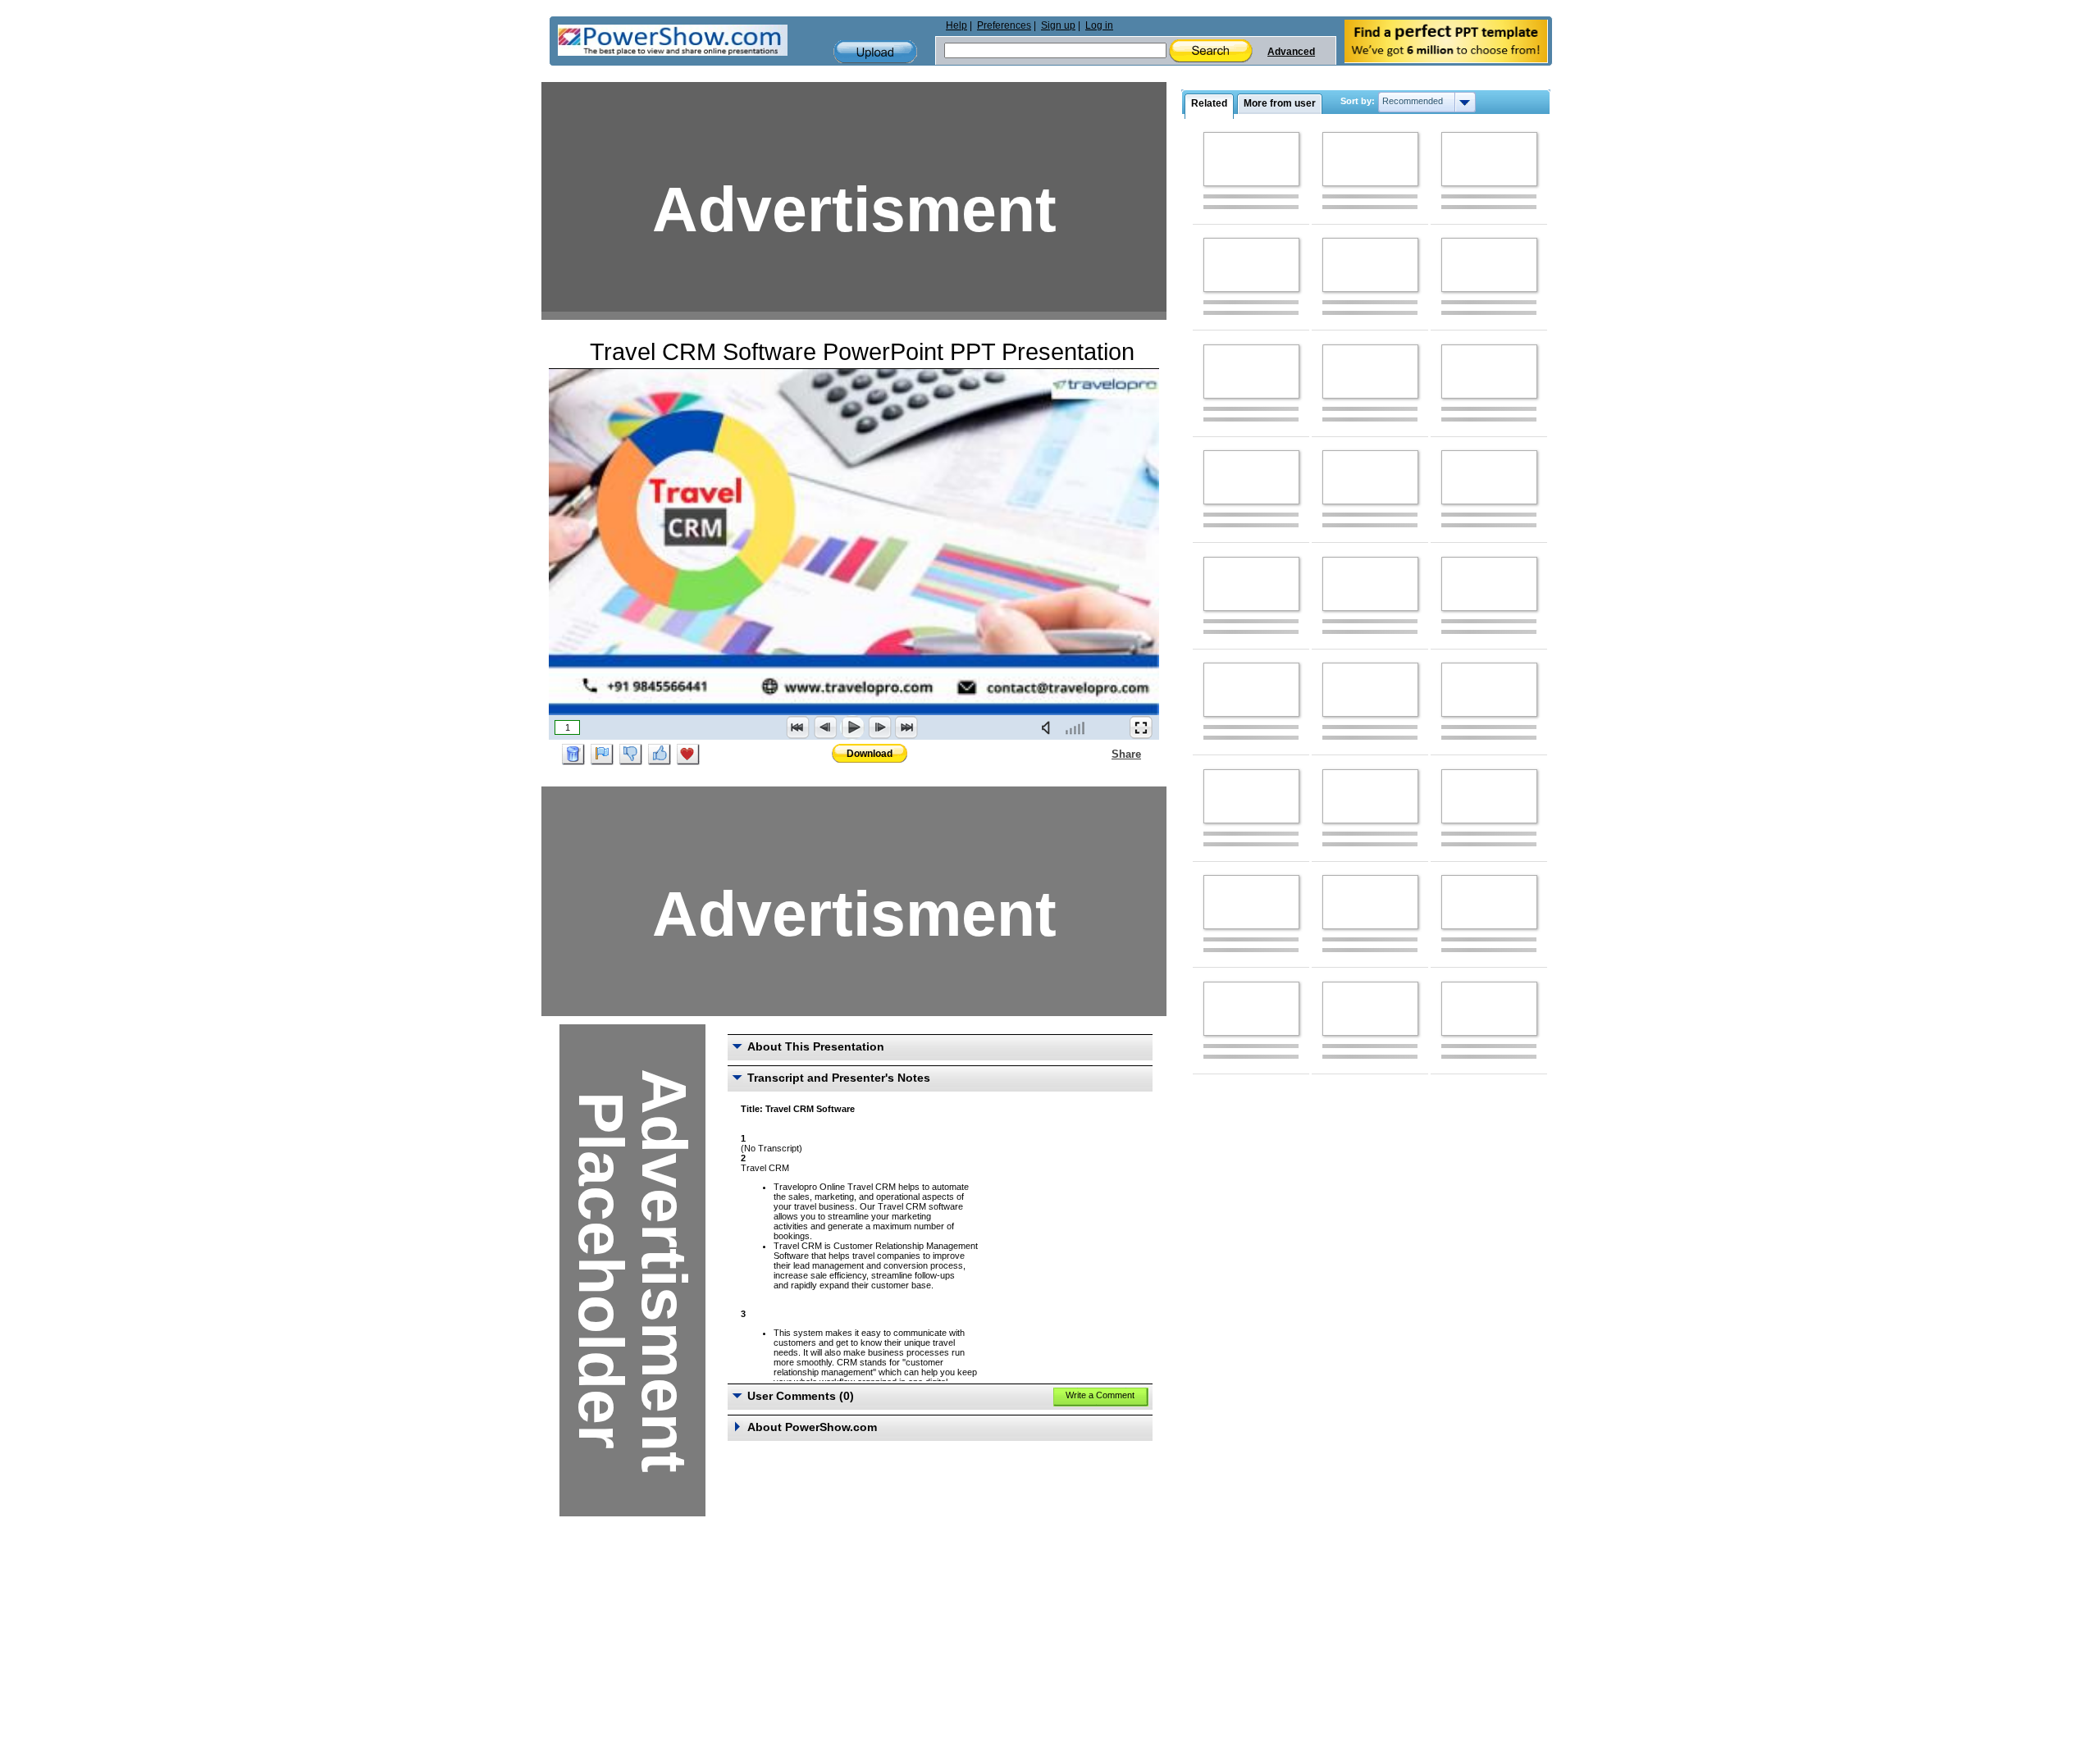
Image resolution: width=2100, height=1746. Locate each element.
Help (956, 25)
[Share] (1102, 754)
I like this (660, 754)
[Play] (852, 727)
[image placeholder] (1251, 159)
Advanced (1291, 52)
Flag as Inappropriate (602, 754)
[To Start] (798, 727)
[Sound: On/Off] (1049, 727)
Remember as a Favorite (688, 754)
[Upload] (875, 52)
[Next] (879, 727)
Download (870, 754)
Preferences (1004, 25)
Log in (1099, 25)
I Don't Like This (631, 754)
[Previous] (825, 727)
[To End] (906, 727)
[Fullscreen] (1141, 727)
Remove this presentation (573, 754)
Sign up (1058, 25)
